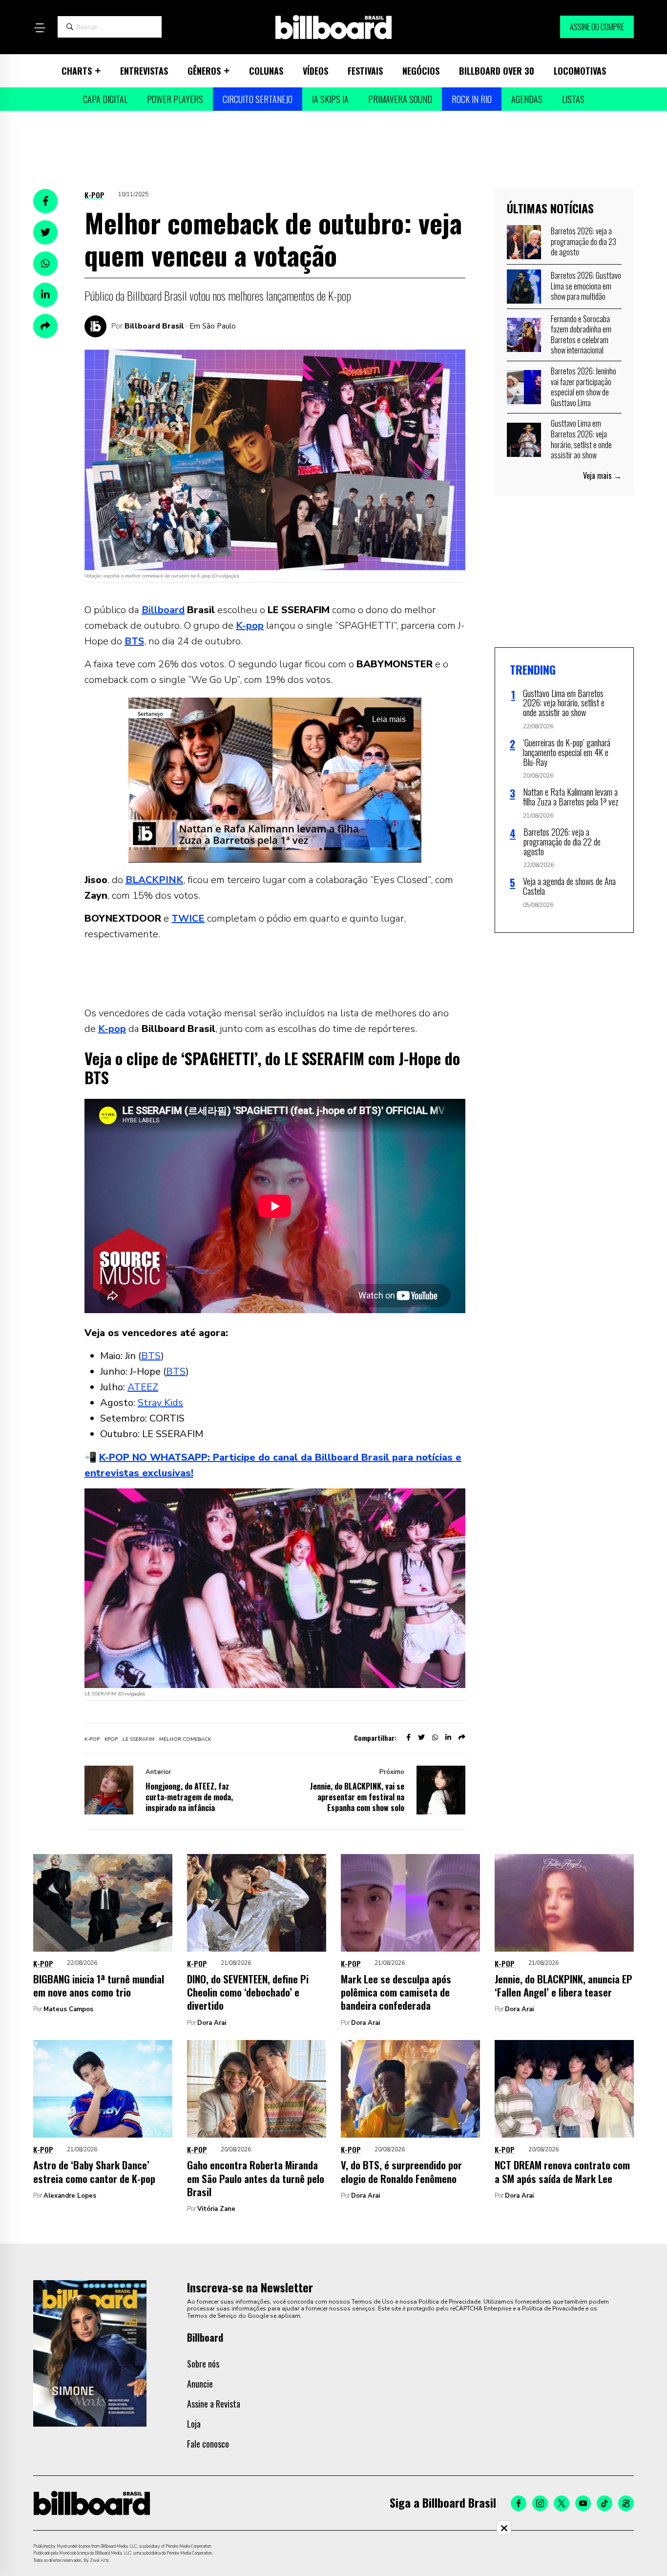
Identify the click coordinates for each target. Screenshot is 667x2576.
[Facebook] (519, 2503)
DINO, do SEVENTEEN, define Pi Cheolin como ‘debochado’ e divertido (248, 1992)
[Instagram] (540, 2503)
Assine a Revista (214, 2404)
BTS (134, 641)
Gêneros (204, 71)
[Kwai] (626, 2503)
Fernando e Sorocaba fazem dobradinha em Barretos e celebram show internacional (581, 335)
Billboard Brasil (154, 326)
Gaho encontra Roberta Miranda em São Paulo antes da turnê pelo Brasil (256, 2178)
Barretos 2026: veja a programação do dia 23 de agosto (584, 241)
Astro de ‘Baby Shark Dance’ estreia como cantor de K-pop (94, 2171)
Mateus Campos (68, 2009)
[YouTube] (583, 2503)
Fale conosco (208, 2444)
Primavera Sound (400, 99)
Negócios (421, 71)
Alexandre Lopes (70, 2196)
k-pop (92, 1739)
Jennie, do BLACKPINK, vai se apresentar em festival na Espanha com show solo (357, 1797)
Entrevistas (144, 71)
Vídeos (315, 71)
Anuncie (200, 2384)
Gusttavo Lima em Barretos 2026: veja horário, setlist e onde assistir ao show (581, 439)
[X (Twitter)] (562, 2503)
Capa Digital (105, 99)
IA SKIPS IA (330, 99)
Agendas (527, 99)
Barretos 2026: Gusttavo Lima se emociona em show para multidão (586, 286)
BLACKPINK (154, 880)
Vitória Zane (216, 2209)
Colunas (266, 71)
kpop (111, 1739)
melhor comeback (185, 1739)
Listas (573, 99)
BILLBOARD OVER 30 (497, 71)
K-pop (94, 195)
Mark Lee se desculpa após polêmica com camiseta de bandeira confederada (396, 1992)
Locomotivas (580, 71)
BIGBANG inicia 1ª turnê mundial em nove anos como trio (99, 1985)
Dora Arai (212, 2023)
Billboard (163, 610)
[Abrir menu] (40, 28)
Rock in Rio (472, 99)
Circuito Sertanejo (258, 99)
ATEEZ (143, 1387)
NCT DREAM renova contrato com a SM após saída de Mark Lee (562, 2171)
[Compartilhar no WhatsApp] (45, 264)
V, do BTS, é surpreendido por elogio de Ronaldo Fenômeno (401, 2171)
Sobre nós (203, 2364)
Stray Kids (160, 1403)
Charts (77, 71)
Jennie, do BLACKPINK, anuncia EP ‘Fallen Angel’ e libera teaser (563, 1985)
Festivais (365, 71)
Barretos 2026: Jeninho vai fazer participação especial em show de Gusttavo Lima (584, 387)
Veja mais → (602, 475)
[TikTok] (604, 2503)
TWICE (188, 918)
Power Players (175, 99)
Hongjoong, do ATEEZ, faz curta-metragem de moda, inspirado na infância (189, 1797)
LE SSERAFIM (138, 1739)
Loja (194, 2424)
